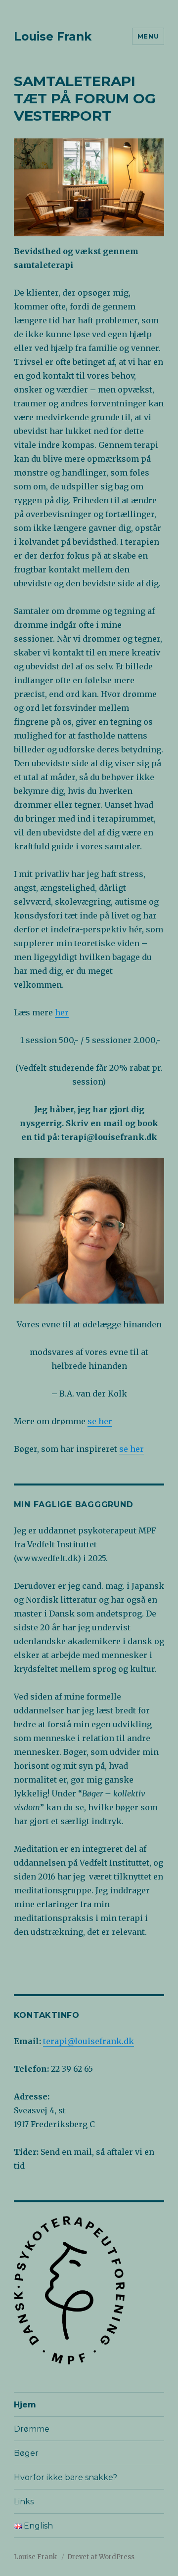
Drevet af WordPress (101, 2557)
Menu (148, 36)
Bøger (26, 2453)
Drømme (32, 2429)
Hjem (25, 2405)
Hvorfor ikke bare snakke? (66, 2477)
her (62, 1012)
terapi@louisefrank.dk (89, 2041)
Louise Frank (53, 37)
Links (24, 2502)
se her (100, 1421)
